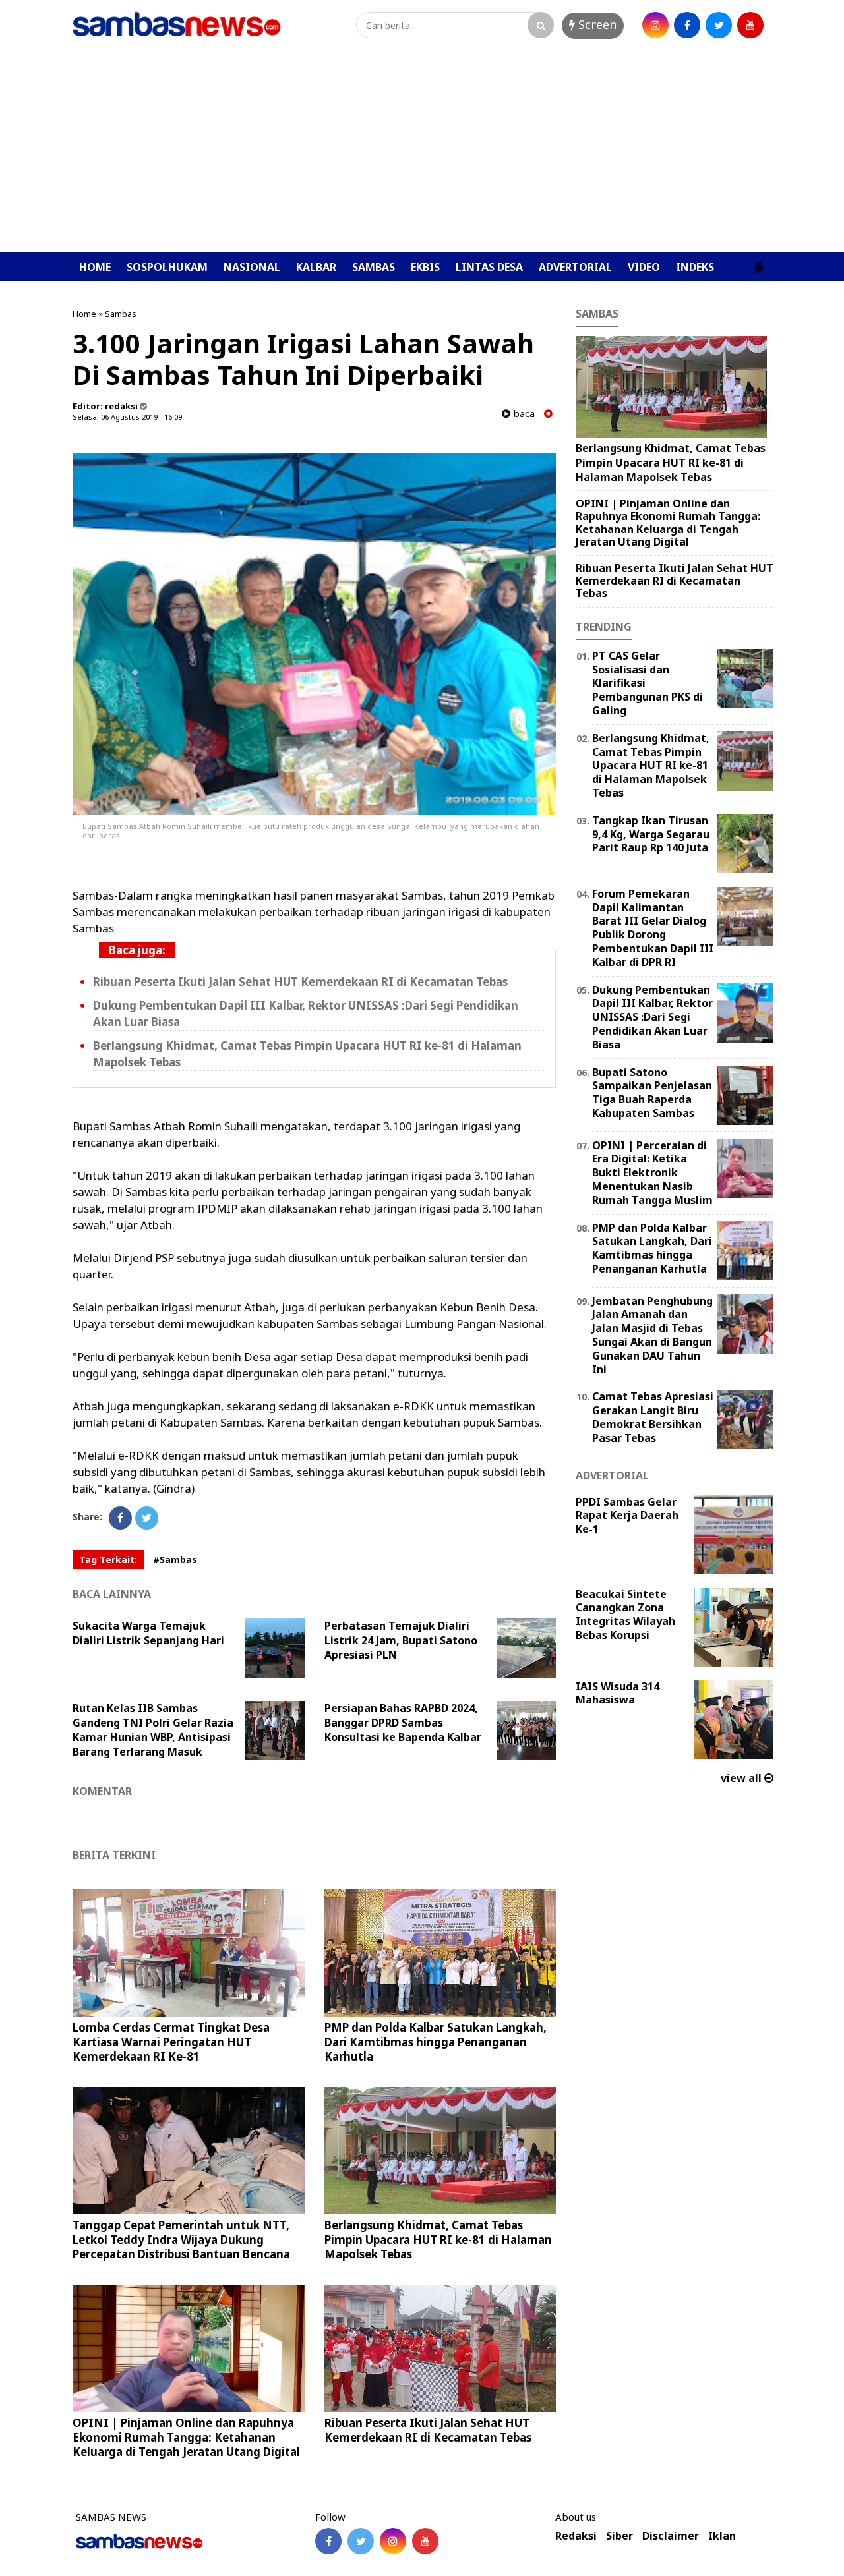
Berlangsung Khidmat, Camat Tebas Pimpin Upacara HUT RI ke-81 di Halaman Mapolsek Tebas (438, 2240)
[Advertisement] (422, 154)
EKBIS (425, 267)
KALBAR (316, 267)
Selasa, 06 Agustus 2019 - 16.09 (127, 417)
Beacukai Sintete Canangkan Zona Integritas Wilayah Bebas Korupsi (625, 1615)
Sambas (121, 314)
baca (523, 414)
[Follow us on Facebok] (328, 2541)
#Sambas (175, 1560)
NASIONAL (252, 267)
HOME (95, 267)
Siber (619, 2536)
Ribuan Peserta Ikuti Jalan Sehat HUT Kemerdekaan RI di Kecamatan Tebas (300, 982)
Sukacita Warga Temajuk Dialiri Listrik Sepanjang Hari (148, 1633)
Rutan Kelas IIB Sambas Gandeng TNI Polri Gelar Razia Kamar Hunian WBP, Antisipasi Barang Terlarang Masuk (153, 1730)
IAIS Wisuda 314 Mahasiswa (618, 1693)
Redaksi (576, 2536)
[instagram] (655, 25)
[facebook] (687, 25)
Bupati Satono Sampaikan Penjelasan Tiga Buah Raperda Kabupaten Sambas (652, 1093)
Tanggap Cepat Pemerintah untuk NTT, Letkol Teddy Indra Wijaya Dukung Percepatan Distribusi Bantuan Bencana (181, 2240)
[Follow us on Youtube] (425, 2541)
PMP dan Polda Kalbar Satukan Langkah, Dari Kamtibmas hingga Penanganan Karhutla (436, 2042)
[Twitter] (147, 1518)
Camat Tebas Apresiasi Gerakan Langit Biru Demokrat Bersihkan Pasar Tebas (653, 1417)
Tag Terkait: (108, 1560)
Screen (596, 24)
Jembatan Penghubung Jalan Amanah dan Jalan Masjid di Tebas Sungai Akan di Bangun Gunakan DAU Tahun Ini (652, 1335)
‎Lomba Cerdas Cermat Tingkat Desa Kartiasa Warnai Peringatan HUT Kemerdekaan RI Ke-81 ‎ (171, 2042)
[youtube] (750, 25)
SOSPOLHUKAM (167, 267)
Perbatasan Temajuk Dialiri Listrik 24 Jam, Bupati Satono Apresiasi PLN (401, 1640)
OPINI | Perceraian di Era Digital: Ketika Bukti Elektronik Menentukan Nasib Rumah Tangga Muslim (652, 1173)
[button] (758, 262)
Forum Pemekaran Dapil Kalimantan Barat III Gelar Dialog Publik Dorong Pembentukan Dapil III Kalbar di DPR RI (653, 928)
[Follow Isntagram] (393, 2541)
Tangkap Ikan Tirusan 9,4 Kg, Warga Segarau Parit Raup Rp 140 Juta (651, 834)
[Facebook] (120, 1518)
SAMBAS (374, 267)
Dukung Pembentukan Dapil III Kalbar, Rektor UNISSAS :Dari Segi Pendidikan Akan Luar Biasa (652, 1017)
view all (742, 1778)
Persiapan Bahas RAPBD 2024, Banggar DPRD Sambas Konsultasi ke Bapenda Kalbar (403, 1723)
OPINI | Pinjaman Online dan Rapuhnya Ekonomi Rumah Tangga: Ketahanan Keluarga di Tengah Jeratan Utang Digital (186, 2437)
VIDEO (644, 267)
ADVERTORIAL (575, 267)
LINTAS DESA (489, 267)
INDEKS (695, 267)
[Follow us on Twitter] (361, 2541)
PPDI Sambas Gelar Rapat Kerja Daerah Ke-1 (627, 1516)
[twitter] (719, 25)
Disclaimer (671, 2536)
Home (84, 314)
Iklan (722, 2536)
